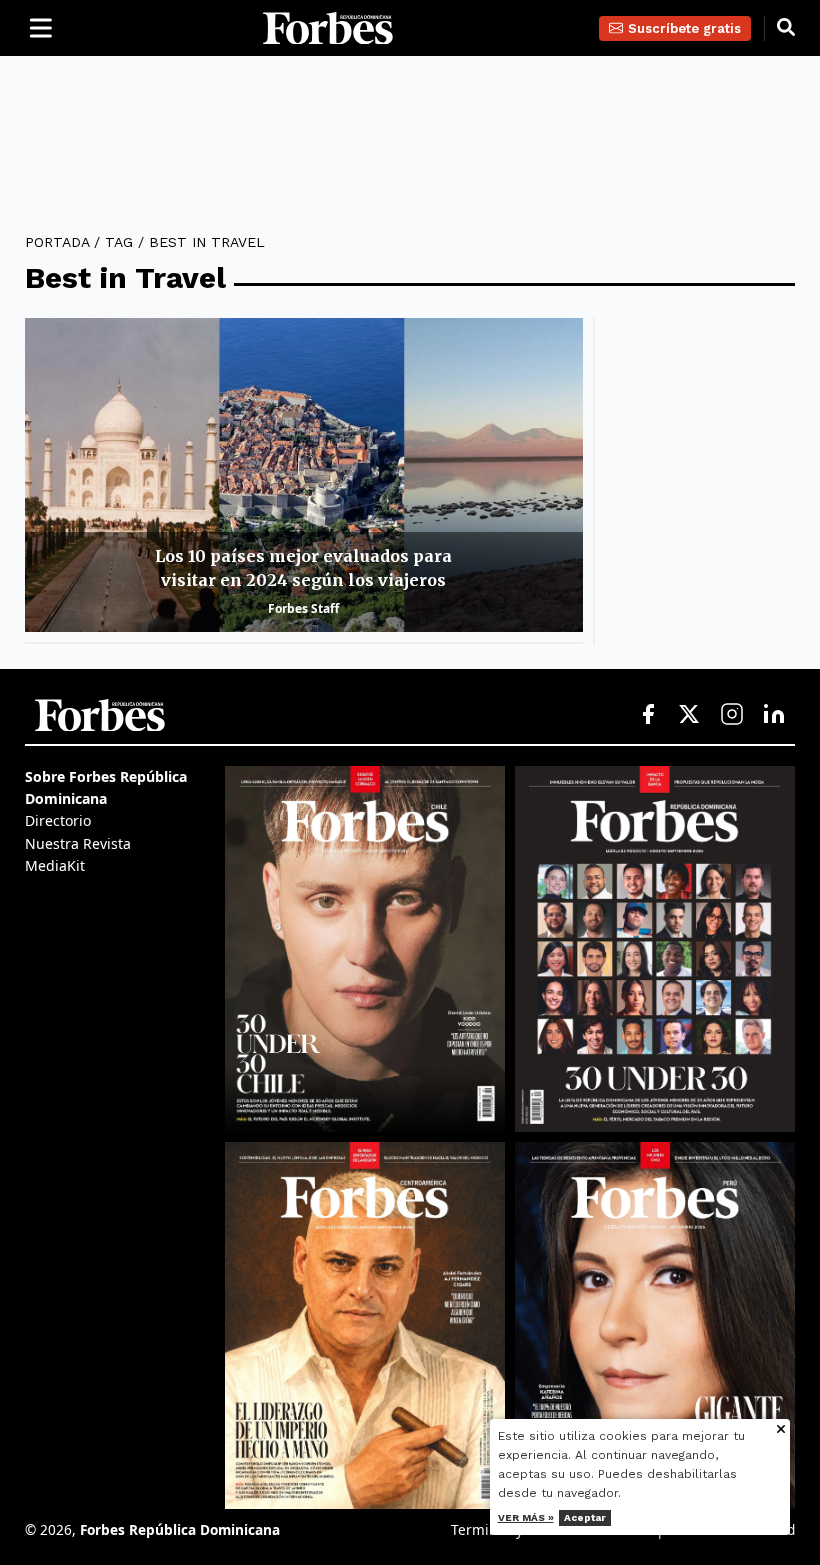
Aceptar (585, 1517)
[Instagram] (732, 715)
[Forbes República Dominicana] (328, 28)
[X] (690, 715)
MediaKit (55, 865)
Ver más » (526, 1517)
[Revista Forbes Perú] (655, 1325)
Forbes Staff (303, 608)
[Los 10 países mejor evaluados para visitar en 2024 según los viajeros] (304, 475)
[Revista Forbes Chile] (365, 949)
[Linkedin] (774, 715)
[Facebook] (648, 715)
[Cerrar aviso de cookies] (781, 1430)
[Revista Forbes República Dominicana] (655, 949)
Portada (57, 242)
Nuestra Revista (78, 843)
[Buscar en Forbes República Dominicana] (786, 28)
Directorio (58, 820)
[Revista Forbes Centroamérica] (365, 1325)
